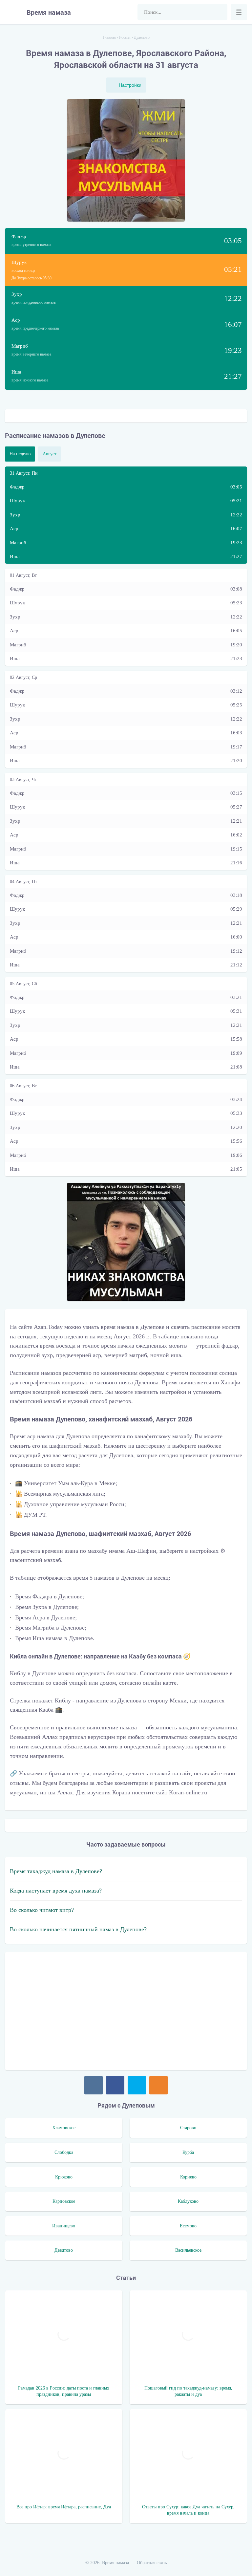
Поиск (219, 12)
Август (50, 454)
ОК (158, 2085)
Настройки (130, 85)
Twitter (137, 2085)
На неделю (20, 454)
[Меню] (239, 12)
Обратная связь (152, 2563)
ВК (94, 2085)
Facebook (115, 2085)
